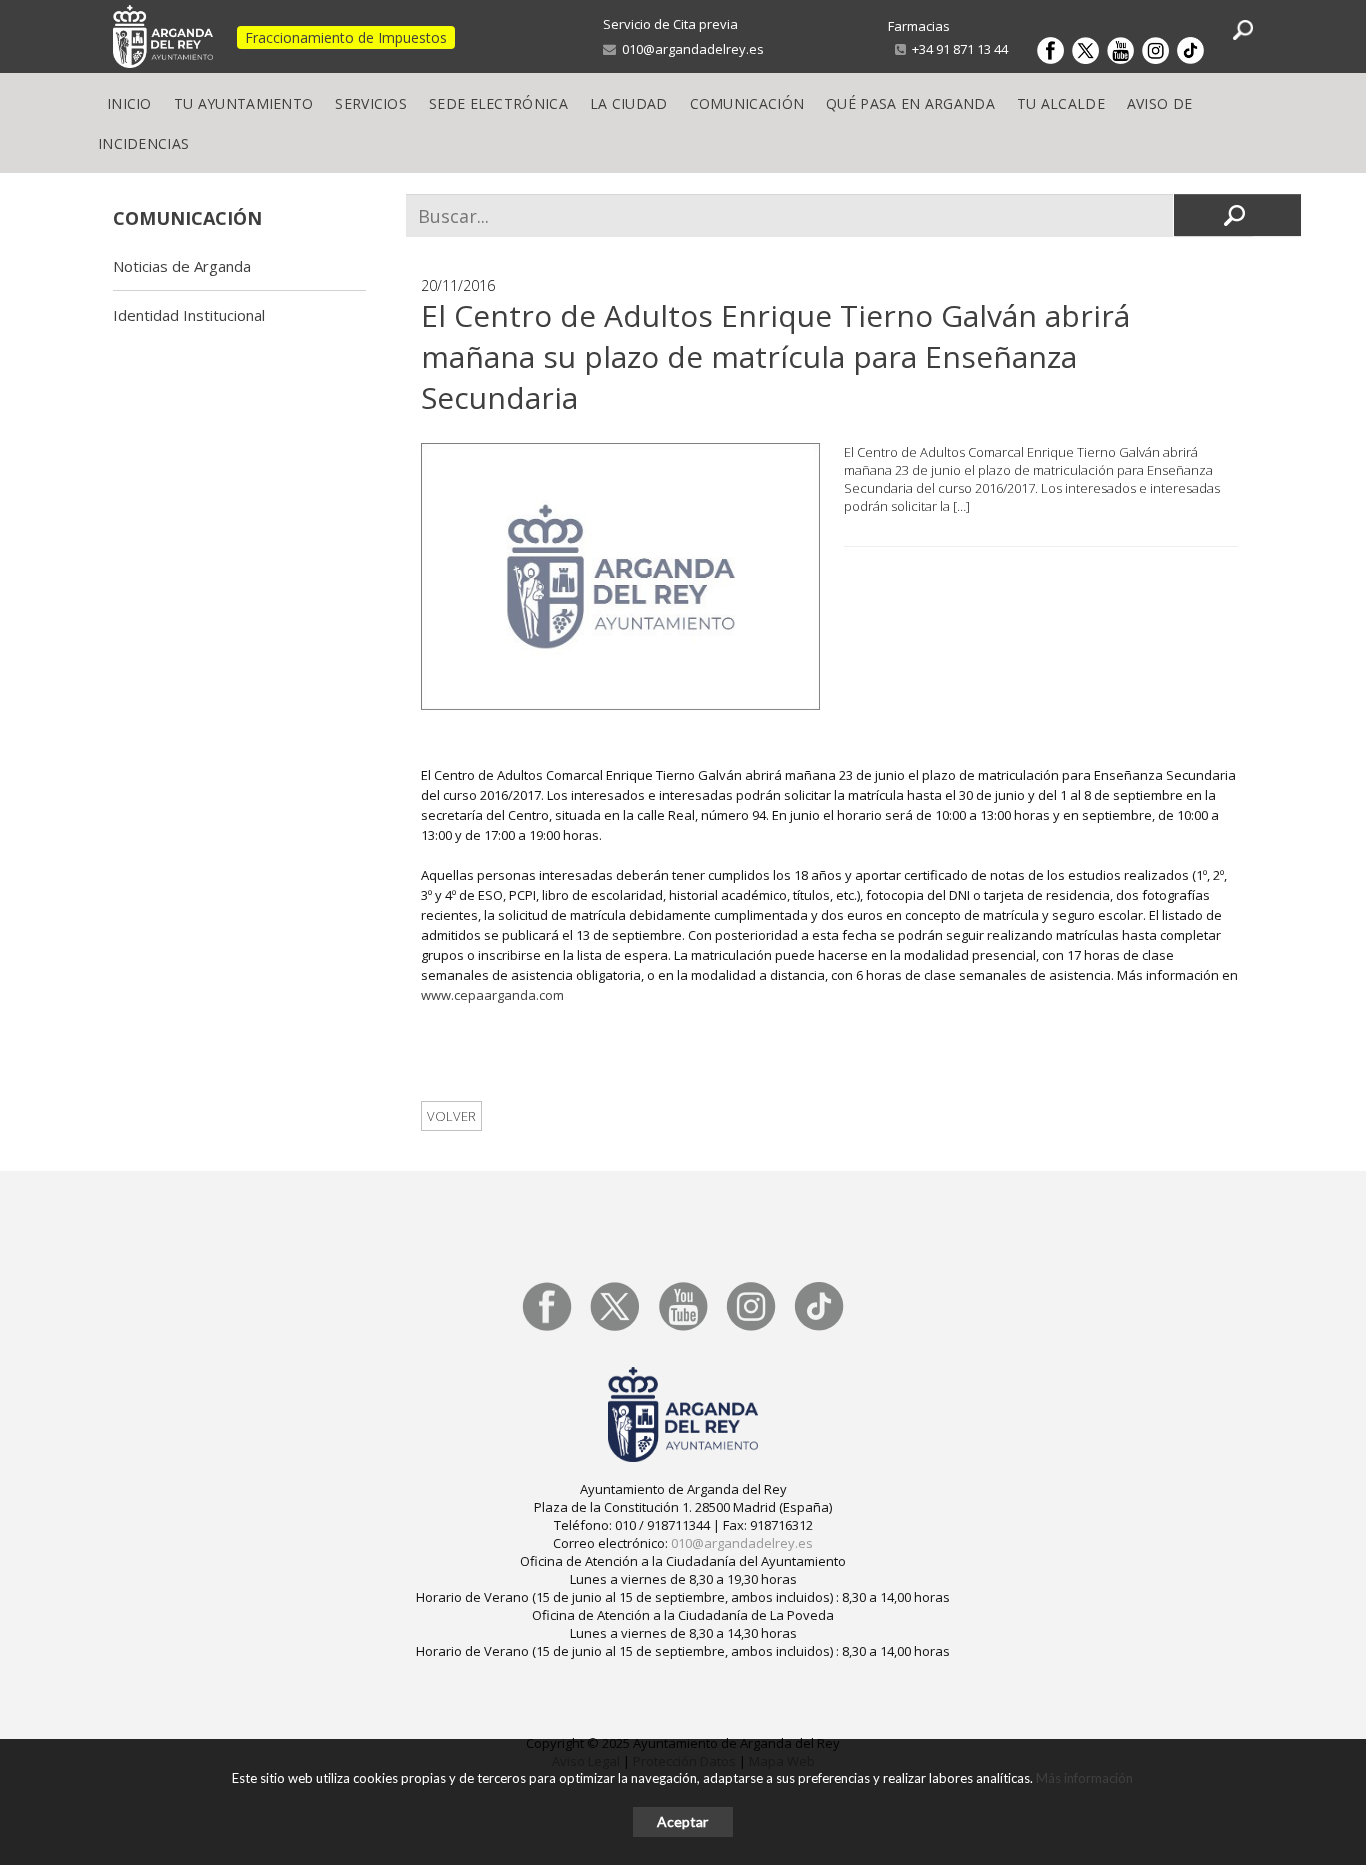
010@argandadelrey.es (690, 49)
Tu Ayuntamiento (244, 103)
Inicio (129, 103)
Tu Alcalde (1061, 103)
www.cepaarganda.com (492, 995)
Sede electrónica (498, 103)
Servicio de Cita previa (670, 24)
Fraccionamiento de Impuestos (346, 37)
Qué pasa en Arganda (910, 103)
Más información (1084, 1778)
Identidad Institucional (189, 315)
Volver (451, 1116)
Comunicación (747, 103)
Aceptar (682, 1821)
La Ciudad (629, 103)
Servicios (371, 103)
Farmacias (919, 26)
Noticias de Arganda (182, 266)
